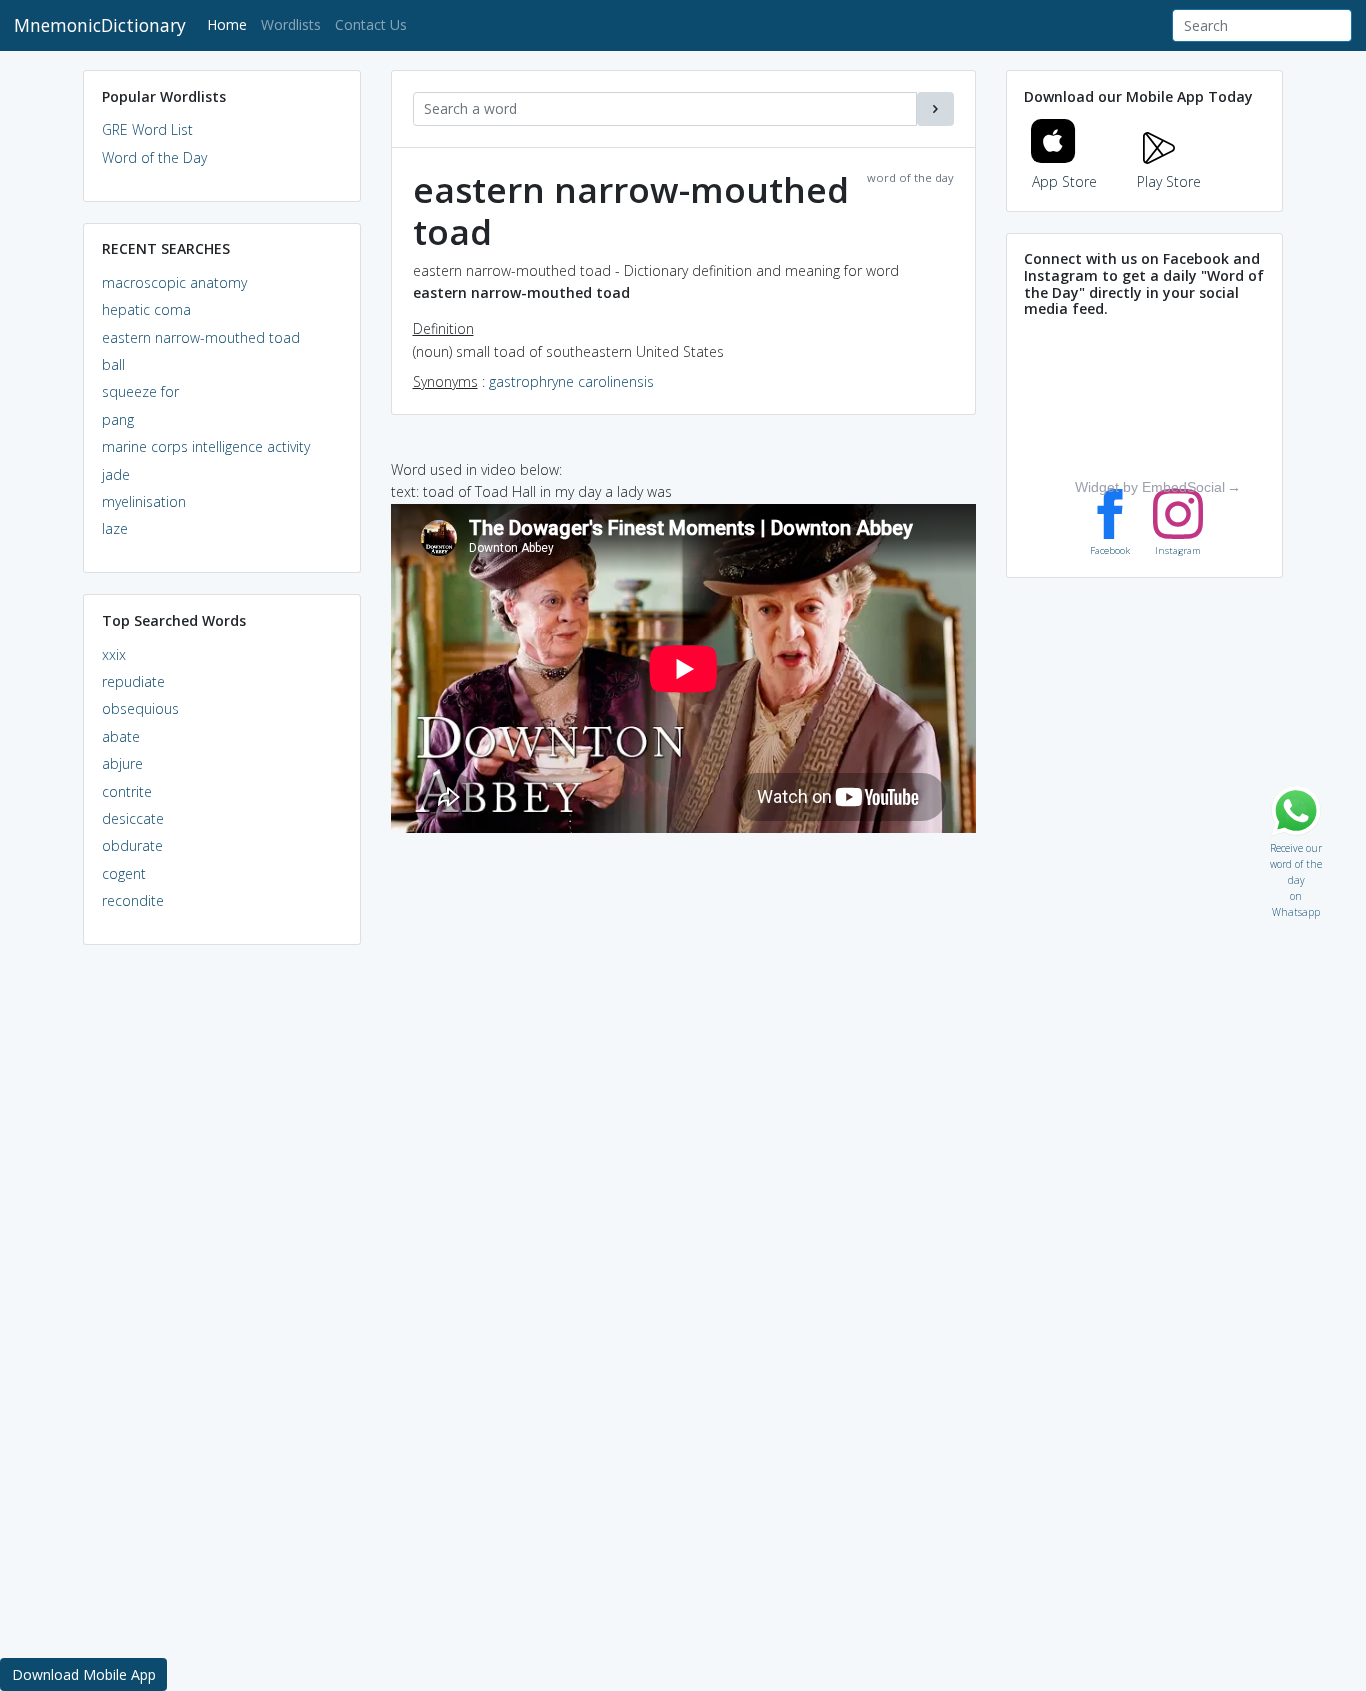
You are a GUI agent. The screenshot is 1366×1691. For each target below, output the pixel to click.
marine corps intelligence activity (206, 446)
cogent (124, 873)
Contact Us (371, 24)
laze (115, 528)
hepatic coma (146, 309)
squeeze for (140, 391)
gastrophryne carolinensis (571, 381)
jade (116, 474)
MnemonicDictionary (100, 25)
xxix (114, 654)
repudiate (133, 681)
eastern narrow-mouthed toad (201, 337)
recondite (133, 900)
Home (230, 24)
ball (113, 364)
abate (121, 736)
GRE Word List (147, 129)
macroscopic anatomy (174, 282)
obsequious (140, 708)
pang (118, 419)
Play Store (1169, 181)
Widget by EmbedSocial (1150, 487)
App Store (1064, 181)
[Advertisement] (222, 1266)
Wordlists (291, 24)
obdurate (132, 845)
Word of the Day (154, 157)
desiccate (133, 818)
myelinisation (144, 501)
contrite (127, 791)
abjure (122, 763)
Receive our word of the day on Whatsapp (1296, 843)
